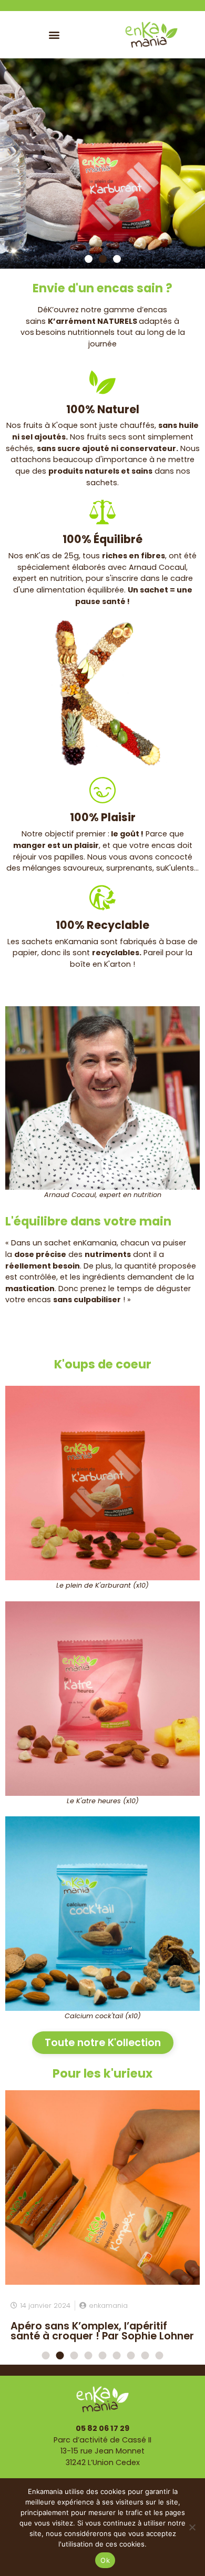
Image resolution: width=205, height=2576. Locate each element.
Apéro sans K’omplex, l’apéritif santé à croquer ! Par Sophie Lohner (102, 2331)
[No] (192, 2527)
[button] (54, 34)
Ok (105, 2560)
